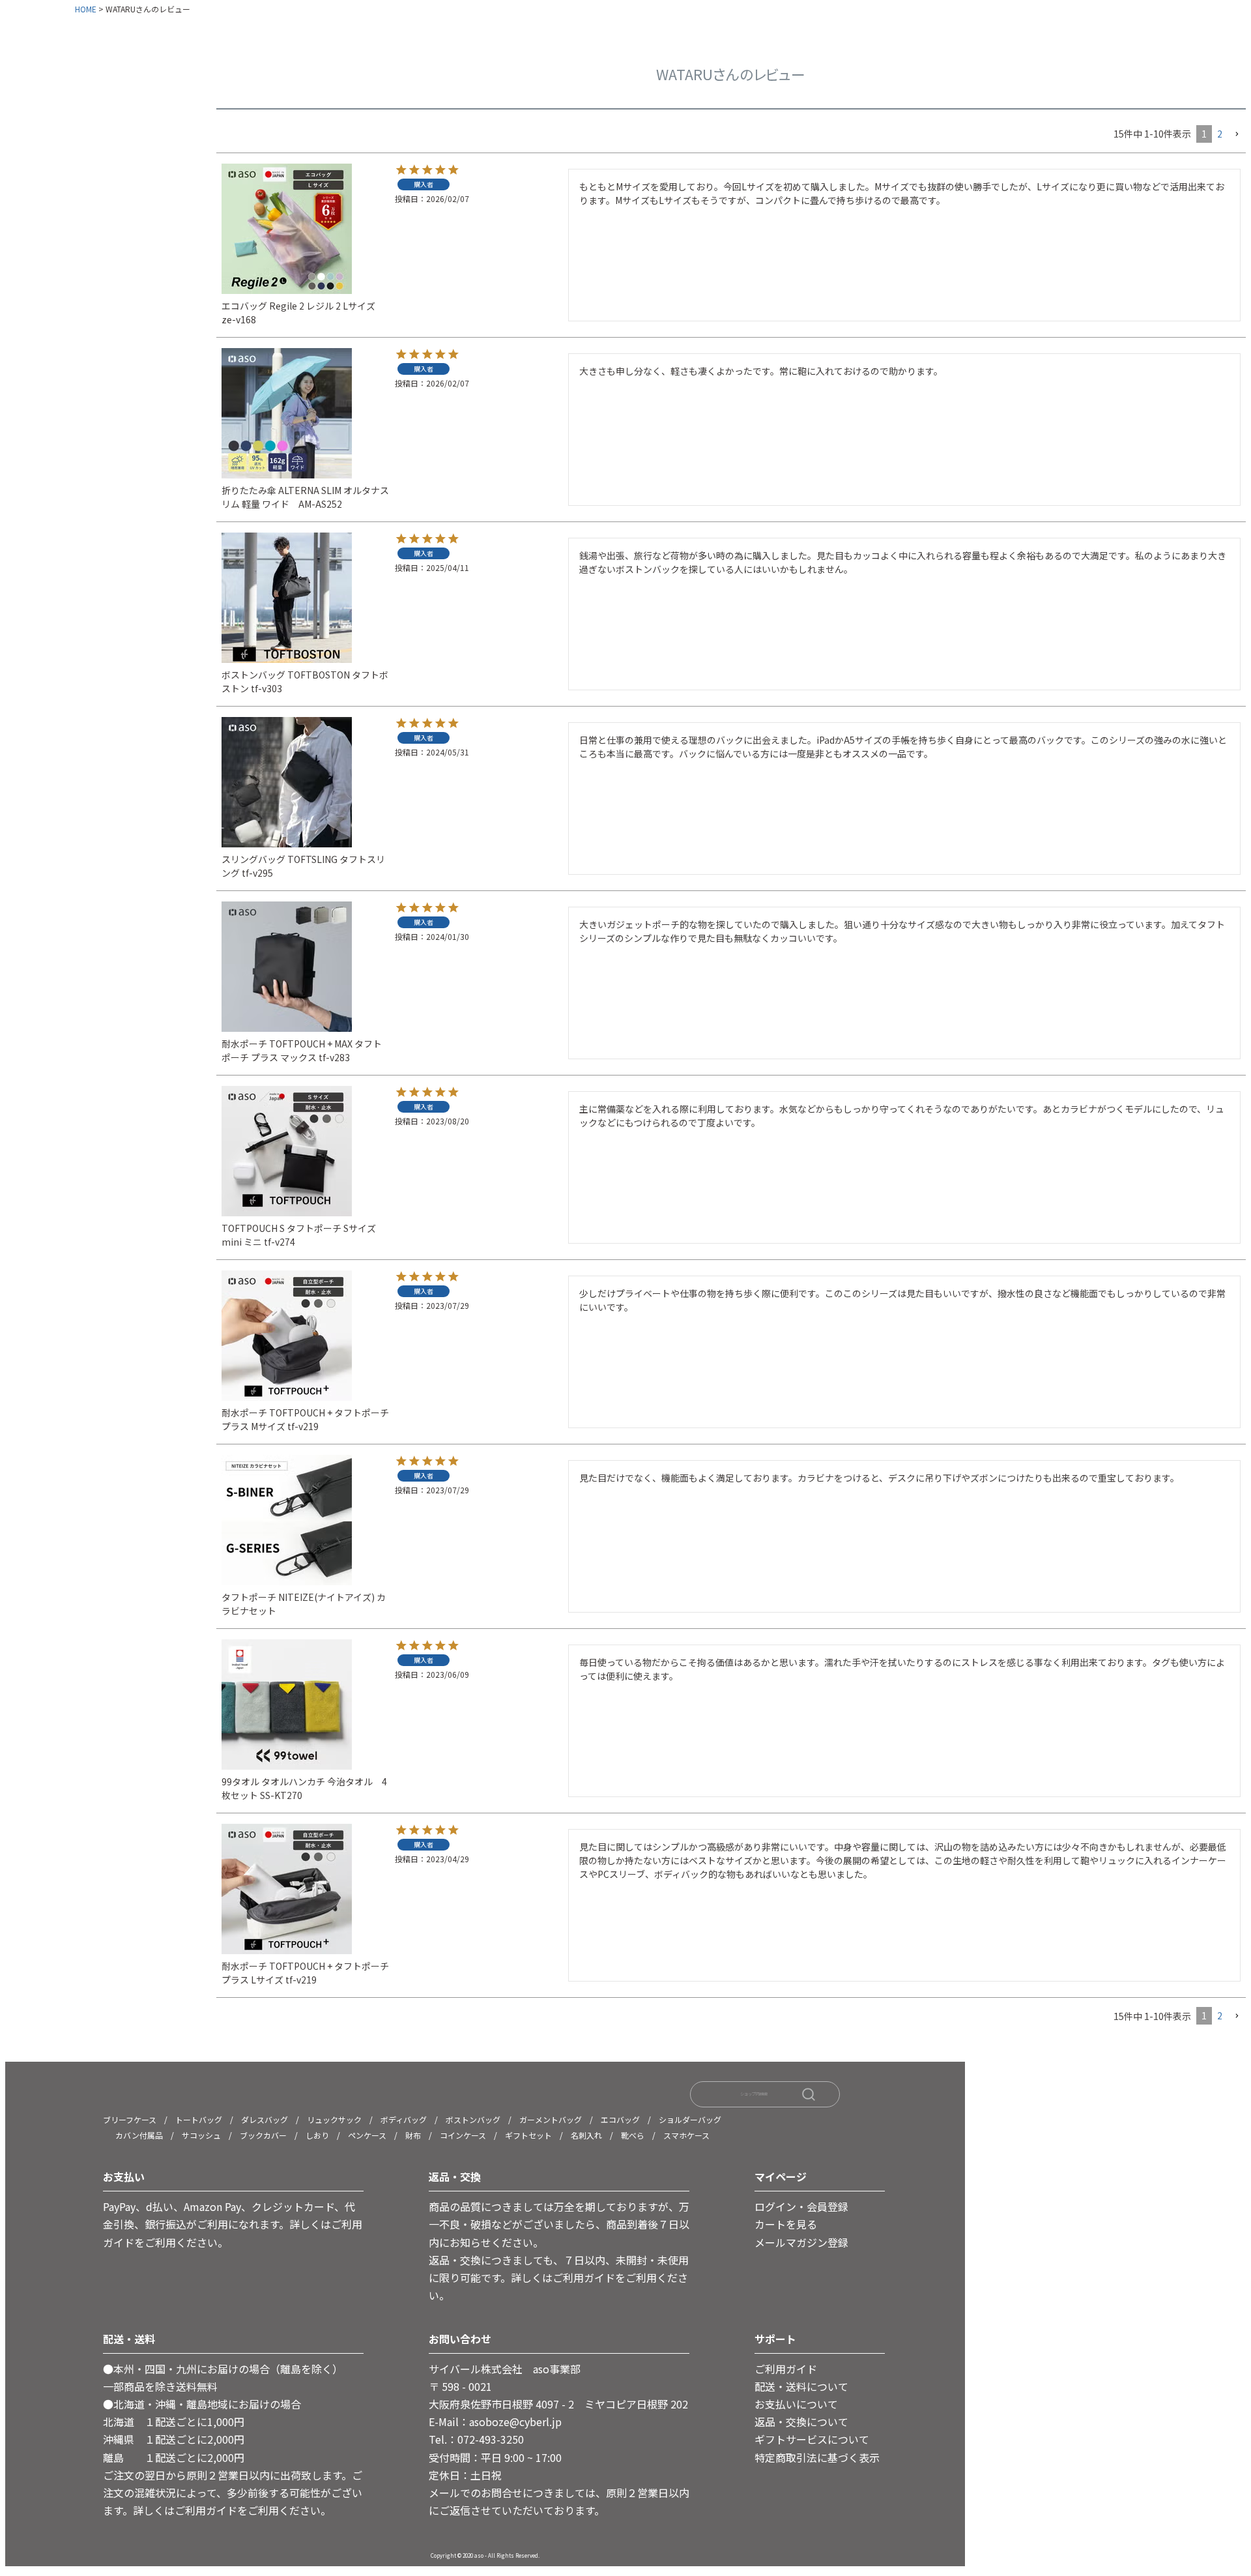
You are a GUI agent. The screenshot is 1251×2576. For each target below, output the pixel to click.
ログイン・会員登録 (801, 2206)
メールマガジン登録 (801, 2242)
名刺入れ (586, 2135)
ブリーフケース (130, 2119)
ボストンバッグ (473, 2119)
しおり (317, 2135)
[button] (1237, 135)
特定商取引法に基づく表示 (817, 2457)
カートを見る (786, 2224)
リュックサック (334, 2119)
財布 (413, 2135)
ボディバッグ (404, 2119)
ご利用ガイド (786, 2369)
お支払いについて (796, 2404)
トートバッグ (199, 2119)
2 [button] (1220, 134)
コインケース (463, 2135)
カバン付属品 (139, 2135)
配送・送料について (801, 2386)
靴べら (633, 2135)
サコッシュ (201, 2135)
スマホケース (686, 2135)
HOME (86, 9)
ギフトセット (528, 2135)
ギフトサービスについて (812, 2439)
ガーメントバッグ (551, 2119)
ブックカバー (263, 2135)
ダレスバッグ (265, 2119)
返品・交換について (801, 2422)
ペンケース (367, 2135)
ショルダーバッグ (690, 2119)
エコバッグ (620, 2119)
